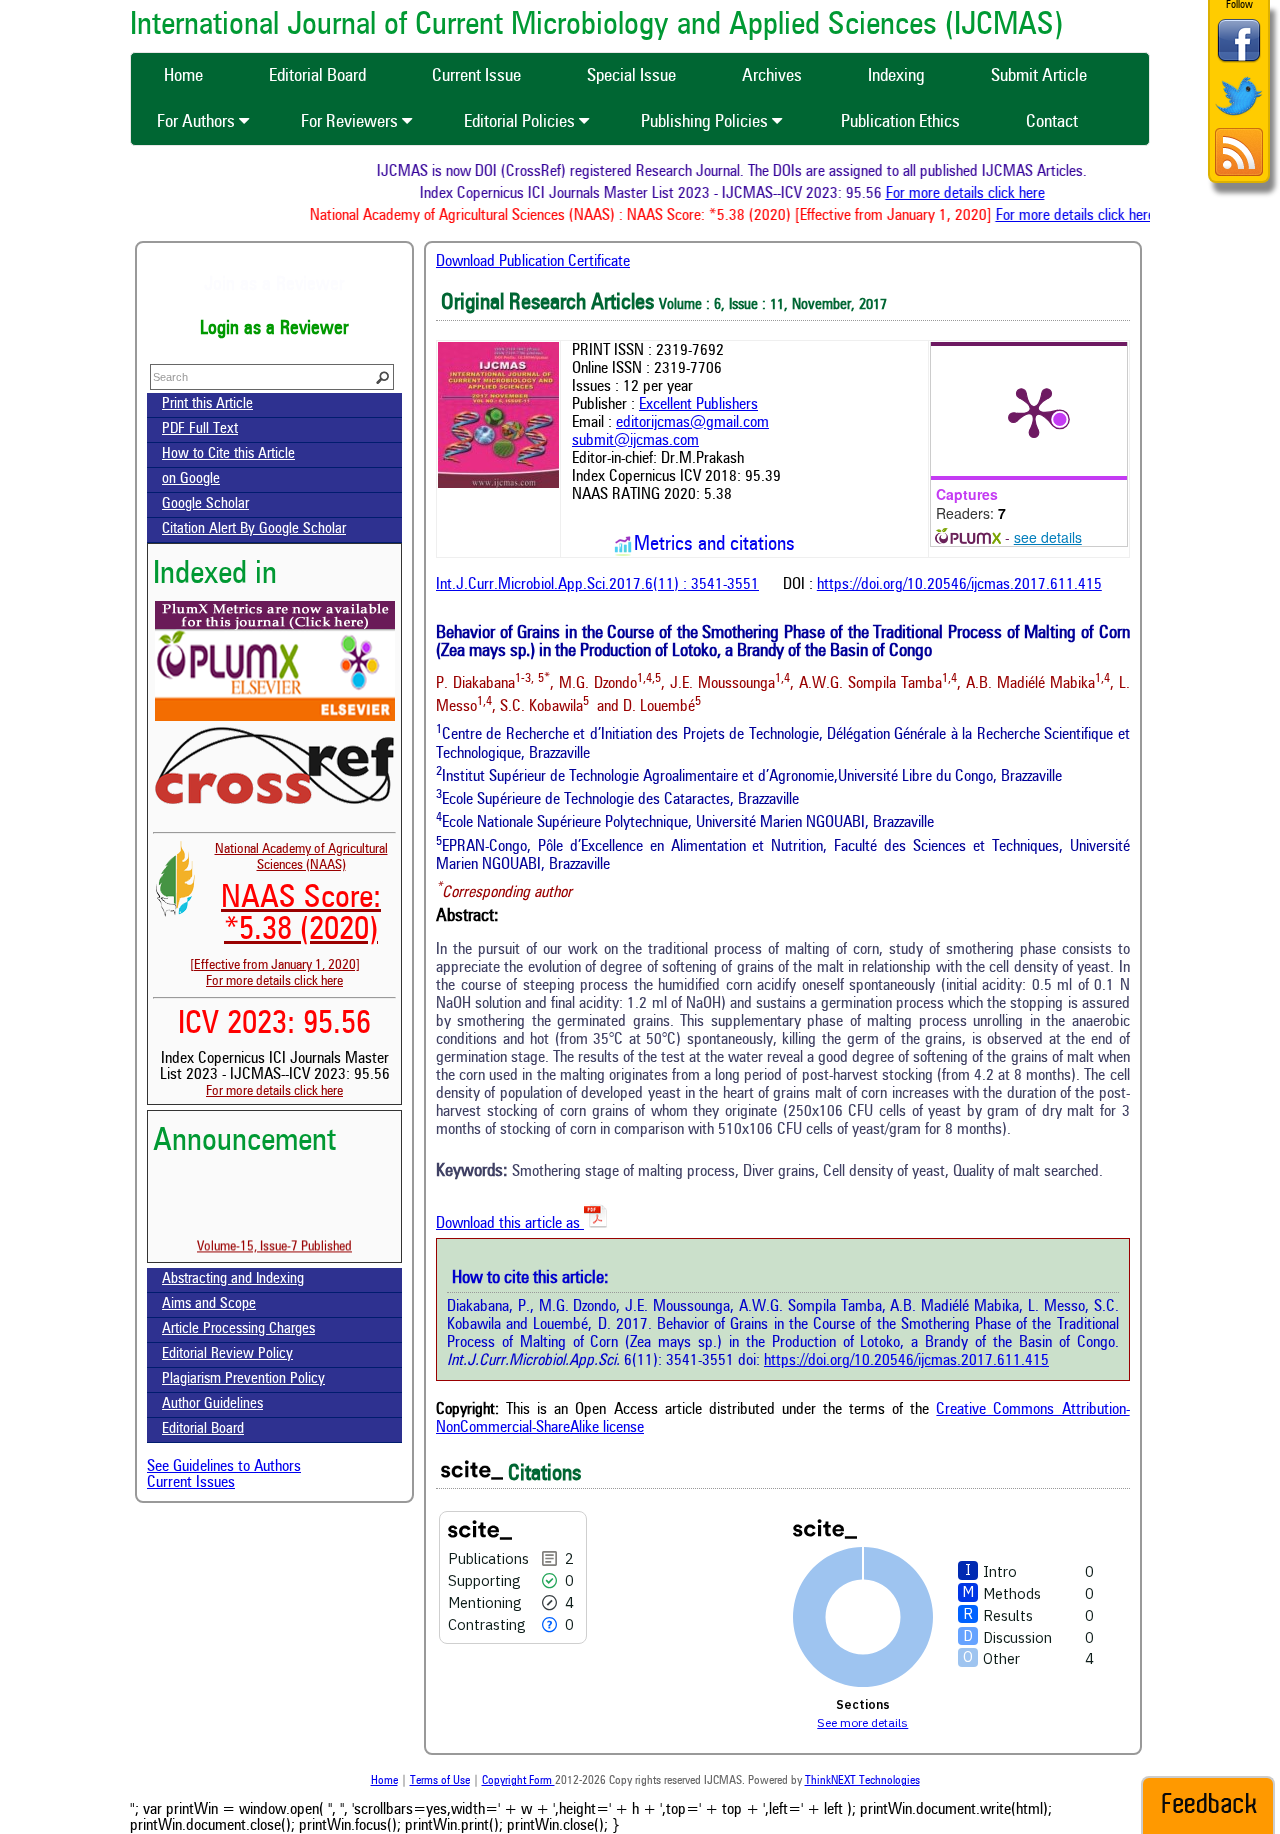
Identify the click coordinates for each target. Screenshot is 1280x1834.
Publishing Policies (706, 122)
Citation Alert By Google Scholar (254, 529)
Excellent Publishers (698, 405)
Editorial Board (203, 1429)
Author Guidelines (212, 1404)
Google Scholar (205, 504)
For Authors (198, 122)
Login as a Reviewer (274, 329)
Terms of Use (440, 1781)
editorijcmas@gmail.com (692, 423)
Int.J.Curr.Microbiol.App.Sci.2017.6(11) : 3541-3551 (597, 585)
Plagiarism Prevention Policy (243, 1379)
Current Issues (191, 1483)
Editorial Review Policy (227, 1354)
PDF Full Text (200, 429)
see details (1048, 537)
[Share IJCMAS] (1239, 61)
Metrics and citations (714, 545)
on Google (191, 479)
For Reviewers (351, 122)
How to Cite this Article (228, 454)
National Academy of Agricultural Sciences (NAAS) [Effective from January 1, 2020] (289, 907)
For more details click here (987, 194)
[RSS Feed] (1239, 173)
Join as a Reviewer (274, 285)
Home (384, 1781)
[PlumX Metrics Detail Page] (1034, 411)
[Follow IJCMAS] (1239, 117)
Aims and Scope (209, 1304)
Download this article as (510, 1224)
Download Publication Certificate (533, 262)
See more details (862, 1722)
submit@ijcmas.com (635, 441)
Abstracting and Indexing (233, 1279)
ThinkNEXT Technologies (862, 1781)
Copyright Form (518, 1781)
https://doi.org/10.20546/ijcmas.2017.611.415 (959, 585)
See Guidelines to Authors (224, 1467)
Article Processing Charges (238, 1329)
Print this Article (207, 404)
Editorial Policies (521, 122)
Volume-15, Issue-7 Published (274, 1231)
